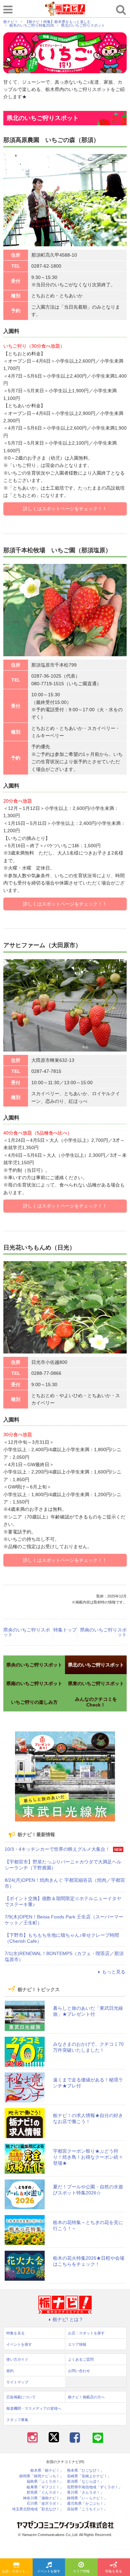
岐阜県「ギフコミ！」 (45, 2487)
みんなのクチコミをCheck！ (96, 1702)
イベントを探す (49, 2571)
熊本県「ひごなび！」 (85, 2471)
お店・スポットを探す (17, 2571)
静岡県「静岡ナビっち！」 (41, 2476)
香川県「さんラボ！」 (85, 2493)
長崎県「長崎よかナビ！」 (89, 2476)
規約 (10, 2371)
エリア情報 (81, 2571)
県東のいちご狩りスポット (96, 1683)
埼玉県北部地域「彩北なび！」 (38, 2509)
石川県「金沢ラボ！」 (45, 2504)
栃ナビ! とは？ (68, 2319)
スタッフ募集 (17, 2420)
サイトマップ (17, 2382)
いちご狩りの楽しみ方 (34, 1702)
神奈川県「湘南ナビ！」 (43, 2498)
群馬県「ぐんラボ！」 (45, 2493)
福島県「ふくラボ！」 (45, 2482)
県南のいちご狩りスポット (103, 1632)
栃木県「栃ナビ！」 (47, 2471)
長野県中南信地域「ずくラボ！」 (94, 2487)
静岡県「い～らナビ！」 (87, 2498)
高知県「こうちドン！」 (87, 2509)
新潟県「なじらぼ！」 (85, 2482)
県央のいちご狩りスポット (27, 1632)
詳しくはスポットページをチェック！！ (65, 509)
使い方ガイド (17, 2359)
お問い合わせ (79, 2371)
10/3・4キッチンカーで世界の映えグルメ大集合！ (57, 1849)
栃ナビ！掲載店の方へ (86, 2397)
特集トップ (65, 1630)
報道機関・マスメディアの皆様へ (34, 2408)
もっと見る (114, 1972)
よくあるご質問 (81, 2359)
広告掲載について (21, 2397)
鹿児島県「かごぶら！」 (87, 2504)
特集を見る (15, 2333)
